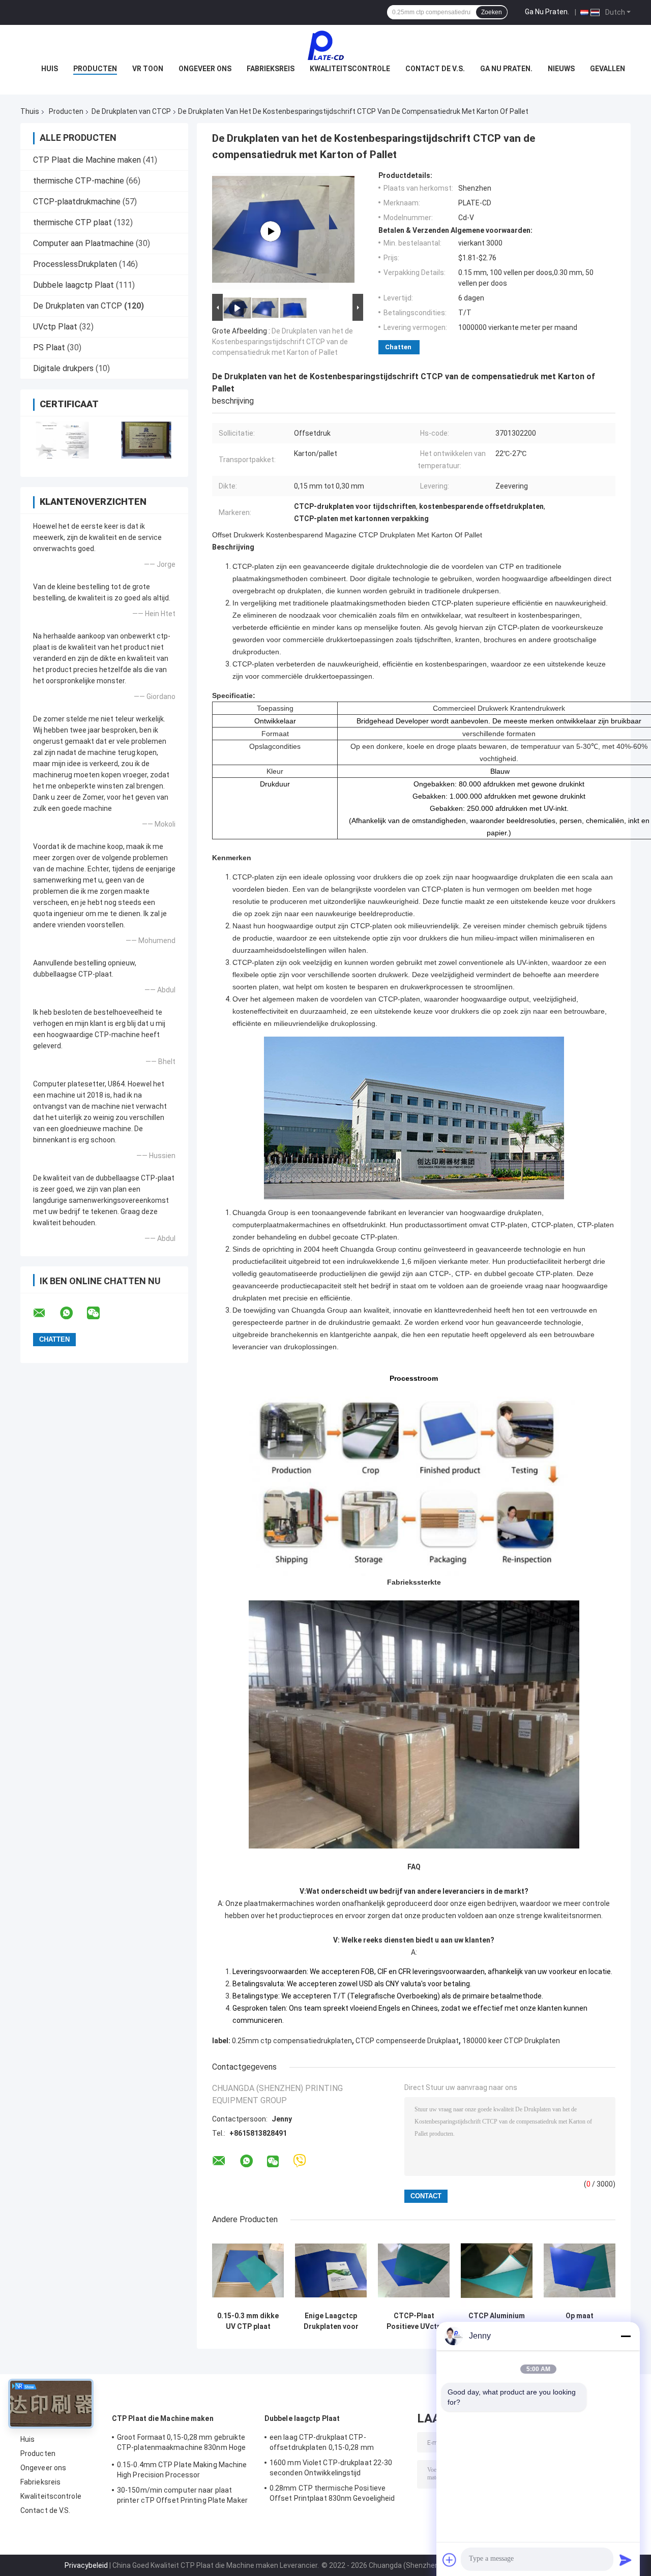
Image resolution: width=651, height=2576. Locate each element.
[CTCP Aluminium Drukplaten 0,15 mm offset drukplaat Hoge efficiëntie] (497, 2271)
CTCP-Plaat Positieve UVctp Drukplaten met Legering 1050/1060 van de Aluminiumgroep (414, 2321)
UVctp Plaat (55, 327)
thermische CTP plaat (72, 222)
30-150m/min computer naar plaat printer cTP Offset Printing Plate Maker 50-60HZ (182, 2497)
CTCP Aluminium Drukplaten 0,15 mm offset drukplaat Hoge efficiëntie (497, 2321)
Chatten (398, 347)
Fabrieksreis (271, 69)
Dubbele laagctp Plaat (73, 285)
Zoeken (492, 12)
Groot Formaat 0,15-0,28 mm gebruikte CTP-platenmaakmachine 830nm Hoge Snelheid (181, 2444)
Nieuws (561, 69)
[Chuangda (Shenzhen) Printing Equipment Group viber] (300, 2161)
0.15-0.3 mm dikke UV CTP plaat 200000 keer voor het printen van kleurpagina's (248, 2321)
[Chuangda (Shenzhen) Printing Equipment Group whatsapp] (73, 1313)
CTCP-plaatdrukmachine (77, 202)
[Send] (626, 2560)
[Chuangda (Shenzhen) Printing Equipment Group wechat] (100, 1313)
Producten (95, 69)
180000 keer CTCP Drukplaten (511, 2041)
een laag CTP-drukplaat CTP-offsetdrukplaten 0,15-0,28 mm (322, 2442)
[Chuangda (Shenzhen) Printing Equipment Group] (325, 45)
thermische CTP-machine (79, 181)
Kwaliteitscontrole (350, 69)
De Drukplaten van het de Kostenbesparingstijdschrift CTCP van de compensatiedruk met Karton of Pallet (283, 342)
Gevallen (608, 69)
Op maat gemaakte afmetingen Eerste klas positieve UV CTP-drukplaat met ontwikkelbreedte (580, 2321)
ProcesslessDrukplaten (75, 264)
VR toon (148, 69)
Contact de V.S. (435, 69)
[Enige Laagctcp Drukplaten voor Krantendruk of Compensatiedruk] (331, 2271)
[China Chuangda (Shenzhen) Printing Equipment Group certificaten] (62, 440)
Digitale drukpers (63, 368)
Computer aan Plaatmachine (83, 243)
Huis (50, 69)
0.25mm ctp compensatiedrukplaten (292, 2041)
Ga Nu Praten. (547, 12)
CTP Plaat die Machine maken (87, 160)
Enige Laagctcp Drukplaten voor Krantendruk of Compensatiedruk (331, 2321)
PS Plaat (49, 347)
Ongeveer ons (205, 69)
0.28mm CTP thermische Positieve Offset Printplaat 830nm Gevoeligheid (332, 2493)
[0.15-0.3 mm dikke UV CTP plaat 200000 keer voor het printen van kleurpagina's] (248, 2271)
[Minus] (626, 2336)
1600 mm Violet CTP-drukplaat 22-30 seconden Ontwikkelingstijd (331, 2468)
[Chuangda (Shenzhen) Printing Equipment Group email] (46, 1313)
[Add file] (450, 2560)
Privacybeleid (86, 2565)
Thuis (30, 111)
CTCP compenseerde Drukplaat (407, 2041)
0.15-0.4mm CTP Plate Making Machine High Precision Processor (182, 2470)
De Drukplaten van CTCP (131, 111)
